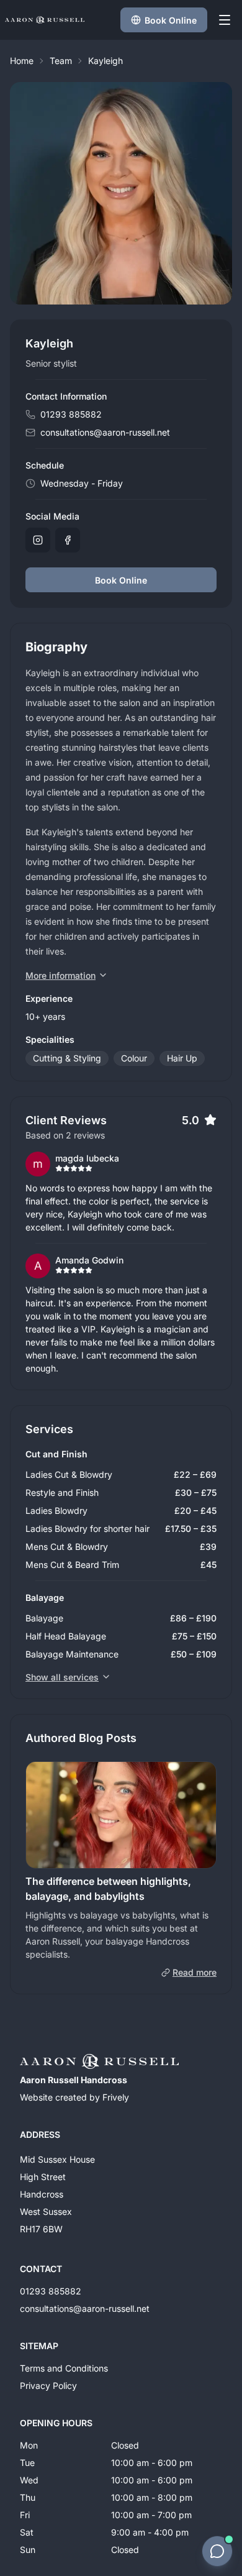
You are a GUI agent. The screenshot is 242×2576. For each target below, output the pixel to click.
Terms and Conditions (64, 2368)
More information (60, 975)
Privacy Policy (48, 2386)
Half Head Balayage (66, 1636)
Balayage (44, 1618)
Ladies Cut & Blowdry (69, 1474)
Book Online (121, 580)
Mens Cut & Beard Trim (72, 1565)
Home (22, 61)
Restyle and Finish (62, 1492)
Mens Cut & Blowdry (67, 1547)
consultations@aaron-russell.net (105, 432)
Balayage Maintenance (72, 1654)
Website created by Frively (74, 2097)
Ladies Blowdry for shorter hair (87, 1529)
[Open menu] (225, 20)
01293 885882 (71, 414)
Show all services (62, 1677)
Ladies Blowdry (56, 1510)
